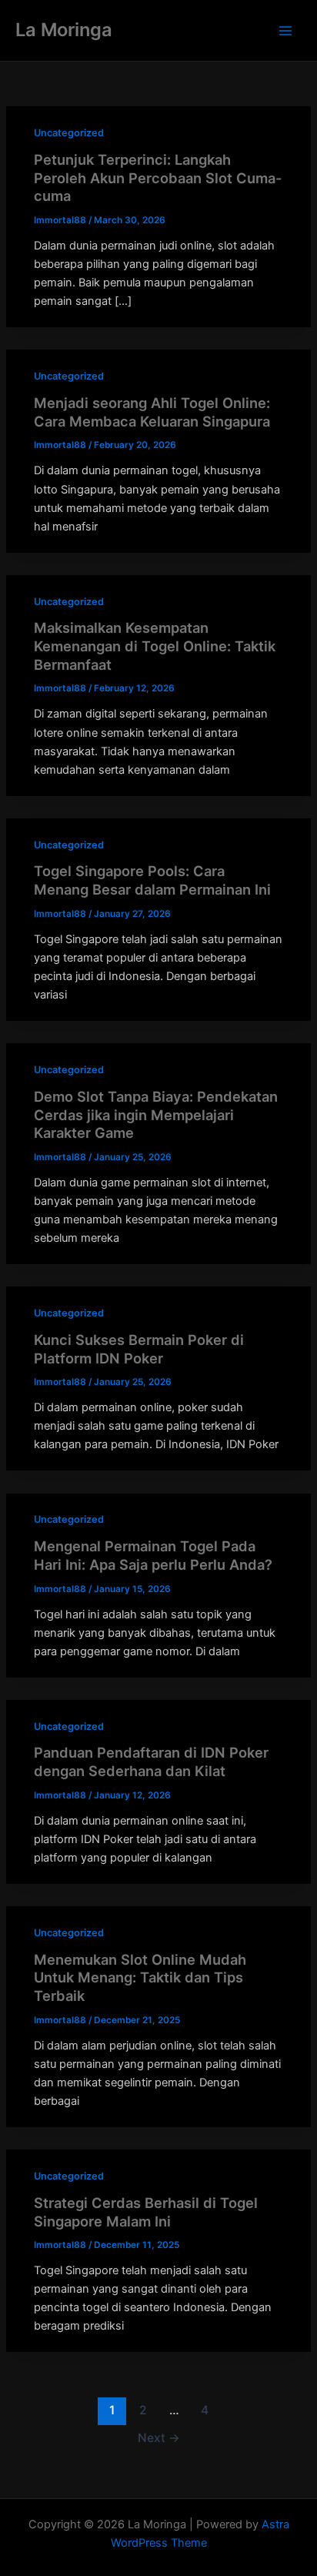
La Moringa (64, 30)
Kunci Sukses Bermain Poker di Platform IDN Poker (139, 1349)
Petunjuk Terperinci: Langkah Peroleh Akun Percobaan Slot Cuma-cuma (158, 177)
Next (159, 2438)
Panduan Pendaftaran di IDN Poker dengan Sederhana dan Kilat (151, 1761)
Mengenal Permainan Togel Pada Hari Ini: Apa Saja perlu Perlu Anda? (153, 1555)
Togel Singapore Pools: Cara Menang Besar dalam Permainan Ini (152, 880)
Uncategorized (69, 133)
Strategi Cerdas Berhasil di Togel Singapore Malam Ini (146, 2212)
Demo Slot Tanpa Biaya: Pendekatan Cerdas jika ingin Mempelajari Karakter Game (156, 1114)
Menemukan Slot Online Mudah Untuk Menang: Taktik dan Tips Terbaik (140, 1977)
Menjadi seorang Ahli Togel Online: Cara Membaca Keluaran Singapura (152, 412)
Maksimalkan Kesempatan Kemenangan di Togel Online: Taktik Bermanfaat (155, 646)
